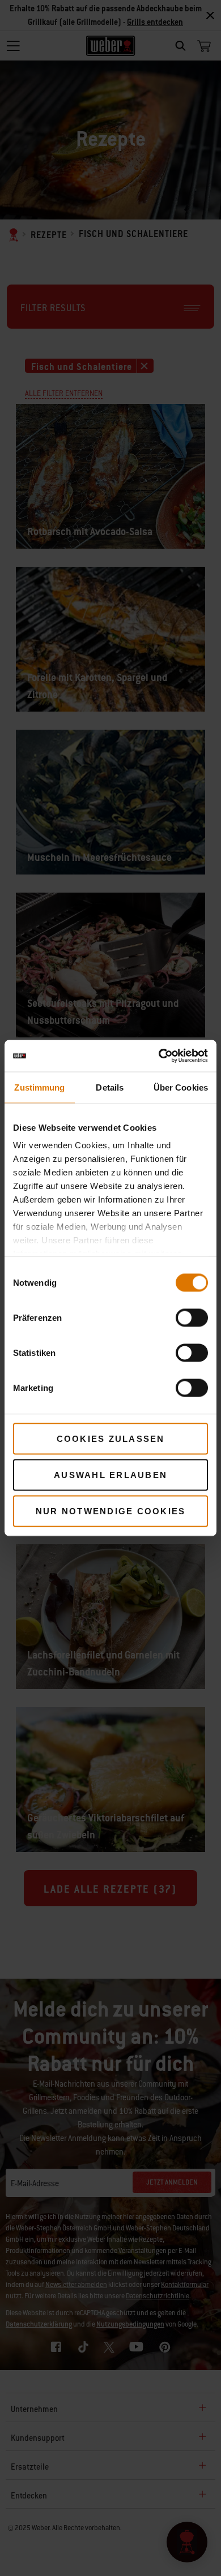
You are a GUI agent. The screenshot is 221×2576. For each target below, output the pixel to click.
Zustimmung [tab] (39, 1087)
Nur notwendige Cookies (111, 1511)
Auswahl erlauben (110, 1474)
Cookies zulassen (111, 1438)
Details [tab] (110, 1087)
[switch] (192, 1317)
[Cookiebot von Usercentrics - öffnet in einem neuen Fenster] (159, 1056)
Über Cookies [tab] (181, 1087)
